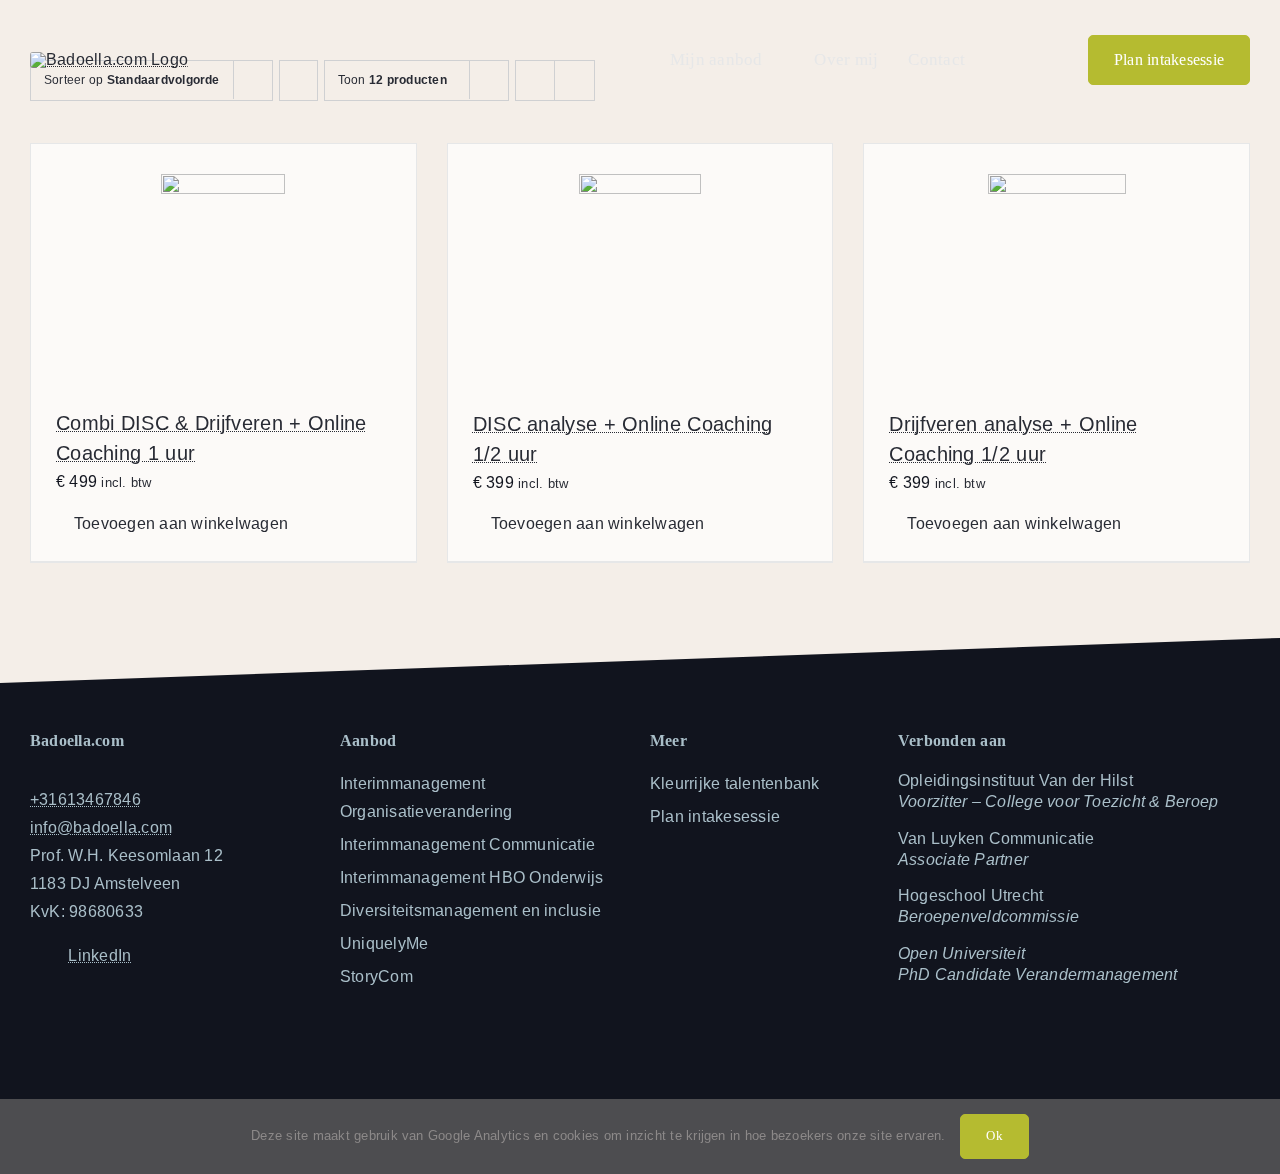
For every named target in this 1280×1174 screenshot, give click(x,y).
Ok (994, 1135)
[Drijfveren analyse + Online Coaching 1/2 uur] (1056, 264)
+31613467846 (85, 799)
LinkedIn (99, 955)
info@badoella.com (101, 827)
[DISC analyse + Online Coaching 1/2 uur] (640, 264)
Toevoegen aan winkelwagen (181, 523)
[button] (1001, 60)
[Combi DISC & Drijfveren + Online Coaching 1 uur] (223, 263)
